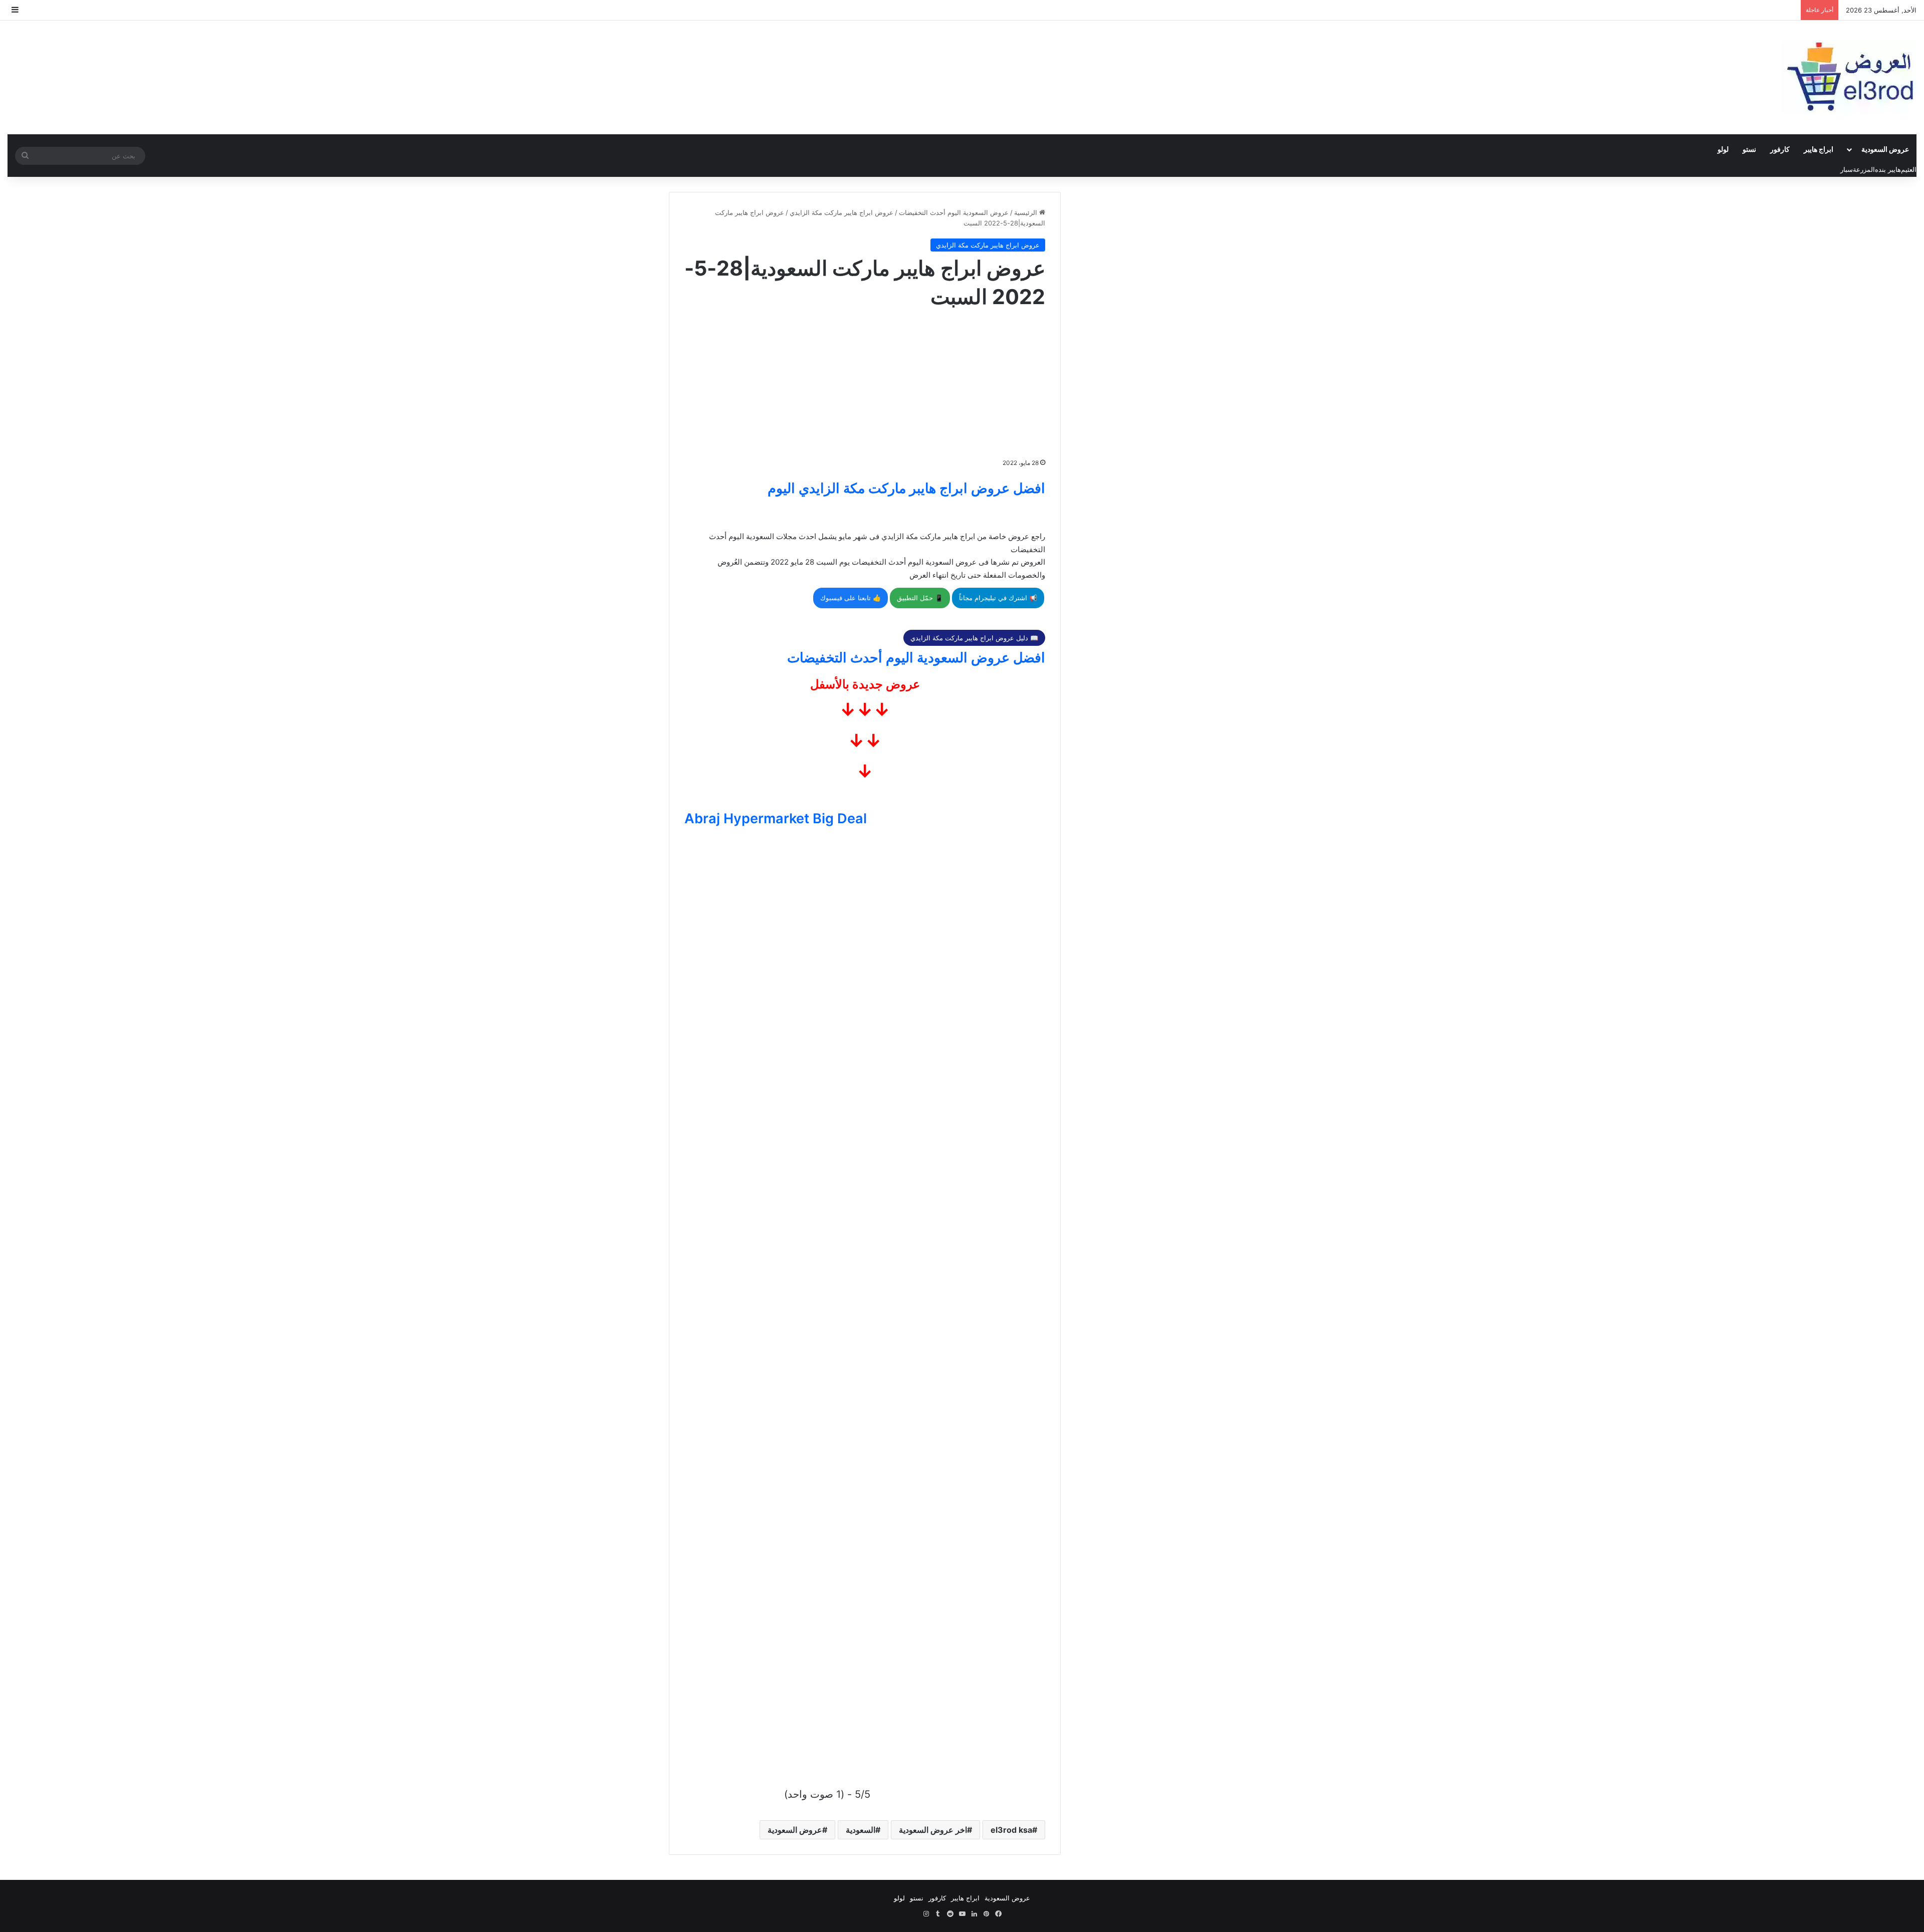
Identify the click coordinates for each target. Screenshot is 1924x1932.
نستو (1749, 149)
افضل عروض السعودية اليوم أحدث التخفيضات (916, 658)
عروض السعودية (1885, 149)
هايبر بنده (1888, 169)
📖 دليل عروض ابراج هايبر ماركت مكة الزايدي (974, 638)
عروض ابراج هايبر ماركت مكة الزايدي (841, 212)
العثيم (1909, 169)
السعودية (861, 1830)
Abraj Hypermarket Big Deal (776, 818)
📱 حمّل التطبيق (920, 598)
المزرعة (1864, 169)
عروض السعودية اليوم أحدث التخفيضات (954, 212)
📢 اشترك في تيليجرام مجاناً (998, 598)
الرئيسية (1027, 212)
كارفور (1780, 149)
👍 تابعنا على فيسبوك (851, 598)
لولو (1723, 149)
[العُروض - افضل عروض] (1849, 77)
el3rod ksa (1011, 1830)
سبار (1847, 169)
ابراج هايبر (1819, 149)
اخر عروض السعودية (933, 1830)
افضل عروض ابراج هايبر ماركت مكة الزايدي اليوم (906, 488)
